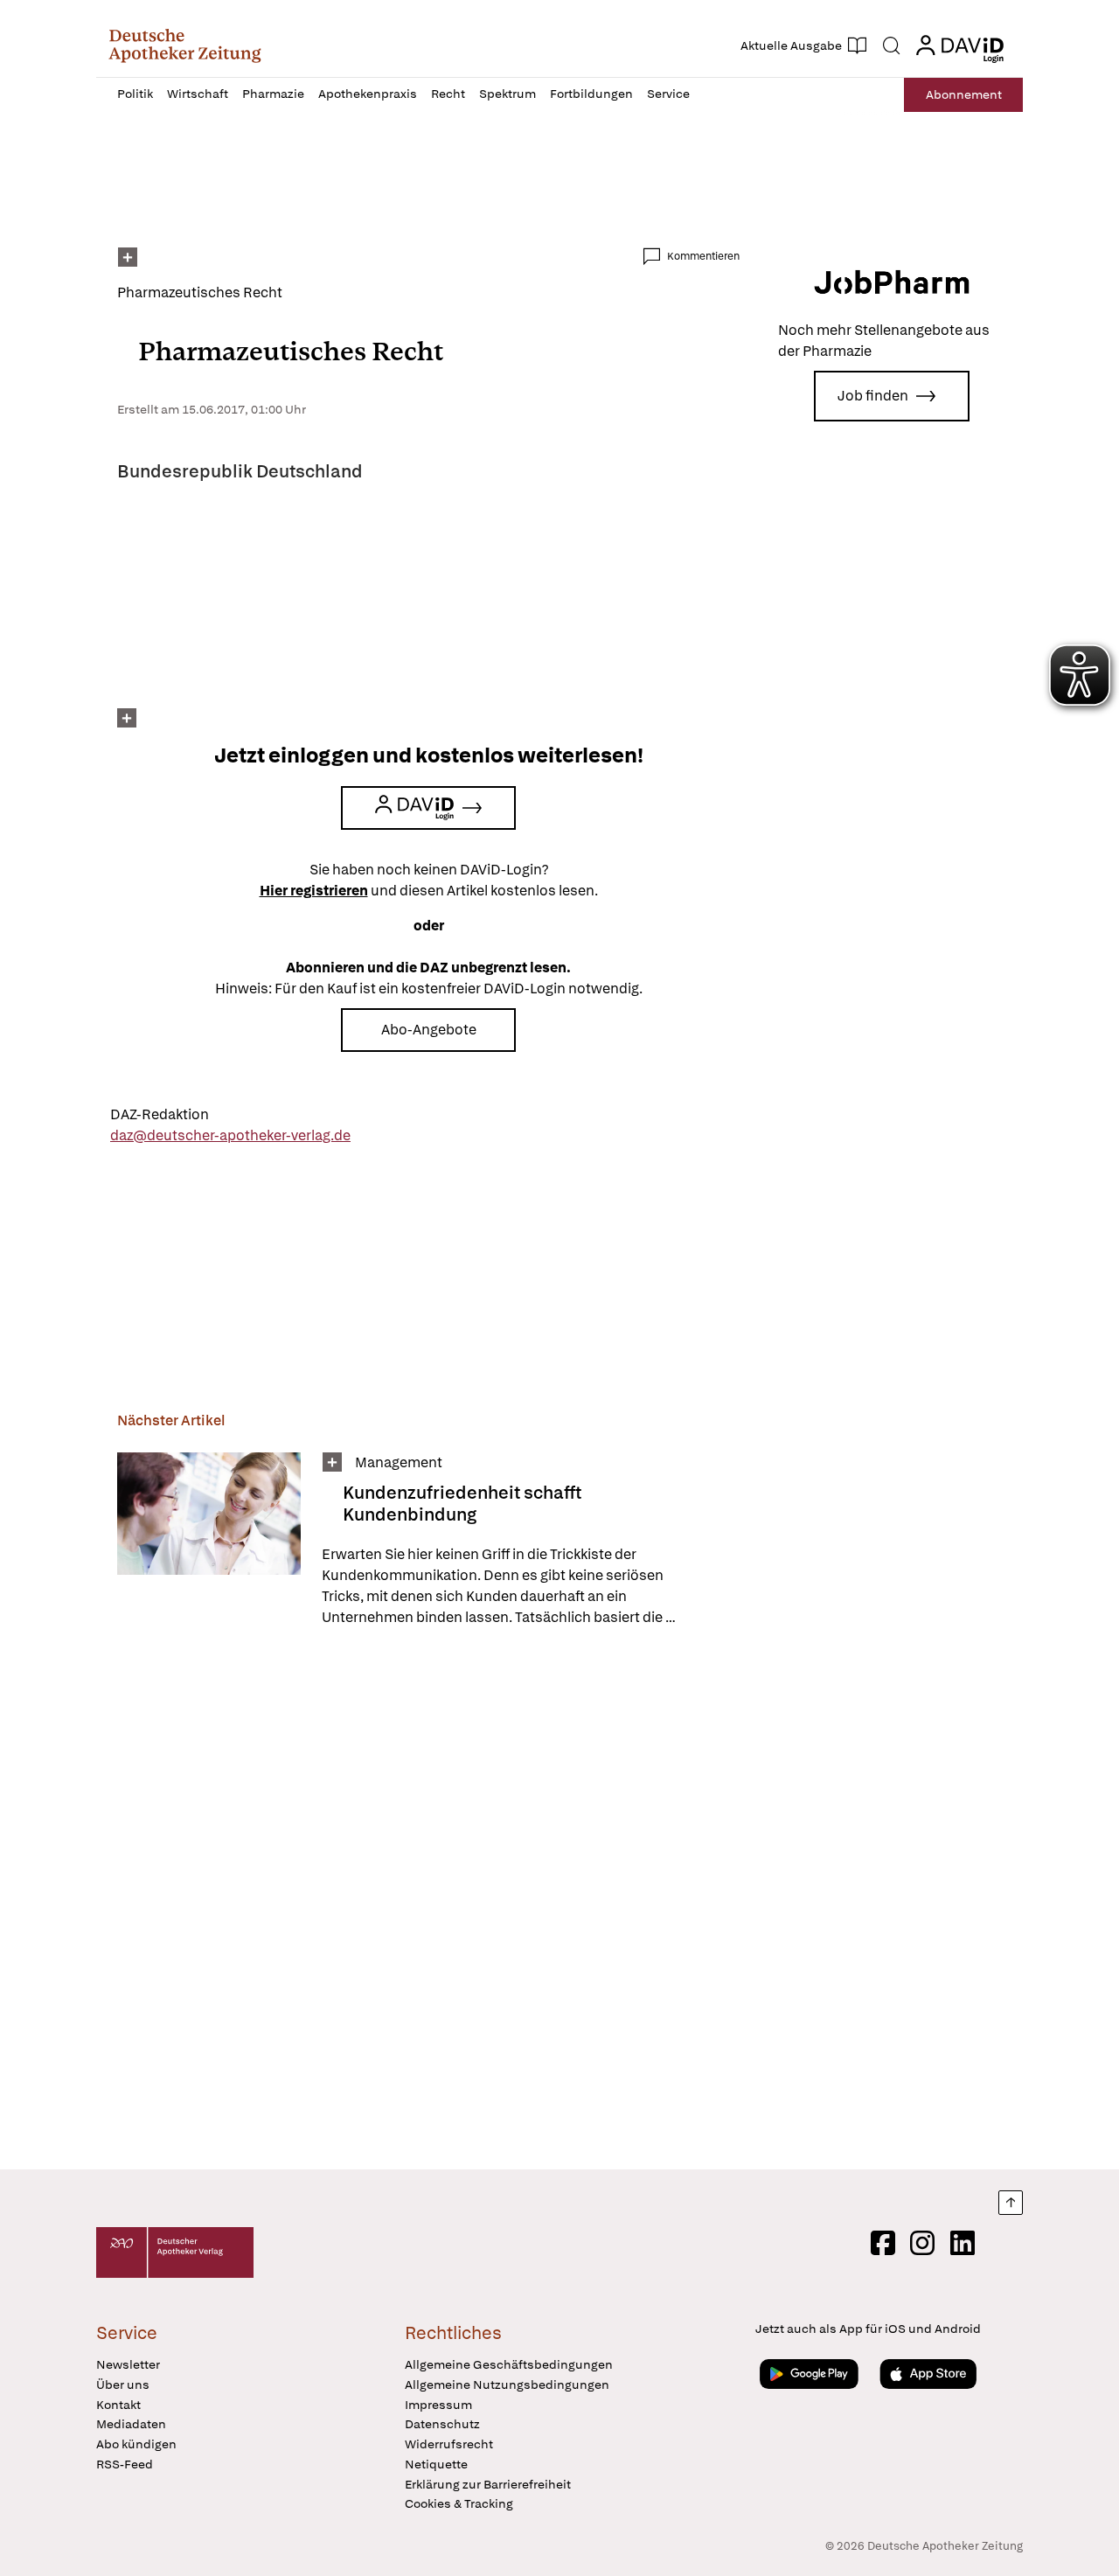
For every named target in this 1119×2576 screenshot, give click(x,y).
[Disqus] (428, 1901)
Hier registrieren (314, 891)
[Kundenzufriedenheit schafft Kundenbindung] (209, 1540)
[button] (185, 45)
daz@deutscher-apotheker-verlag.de (230, 1135)
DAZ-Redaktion (160, 1114)
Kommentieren (703, 256)
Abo (964, 94)
